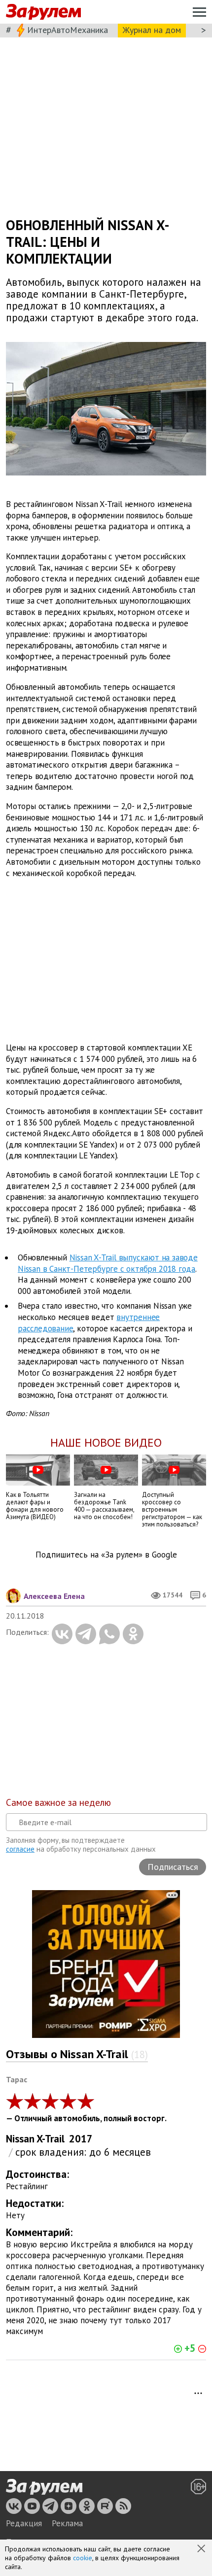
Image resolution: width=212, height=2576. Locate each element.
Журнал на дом (152, 30)
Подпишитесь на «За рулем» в (106, 1555)
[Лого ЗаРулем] (43, 12)
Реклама (67, 2523)
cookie (83, 2558)
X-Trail (51, 2139)
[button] (202, 2549)
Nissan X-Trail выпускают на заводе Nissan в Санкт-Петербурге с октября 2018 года (108, 1263)
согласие (20, 1849)
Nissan (20, 2139)
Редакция (24, 2523)
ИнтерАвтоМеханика (68, 30)
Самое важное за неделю (58, 1802)
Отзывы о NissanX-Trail (77, 2054)
